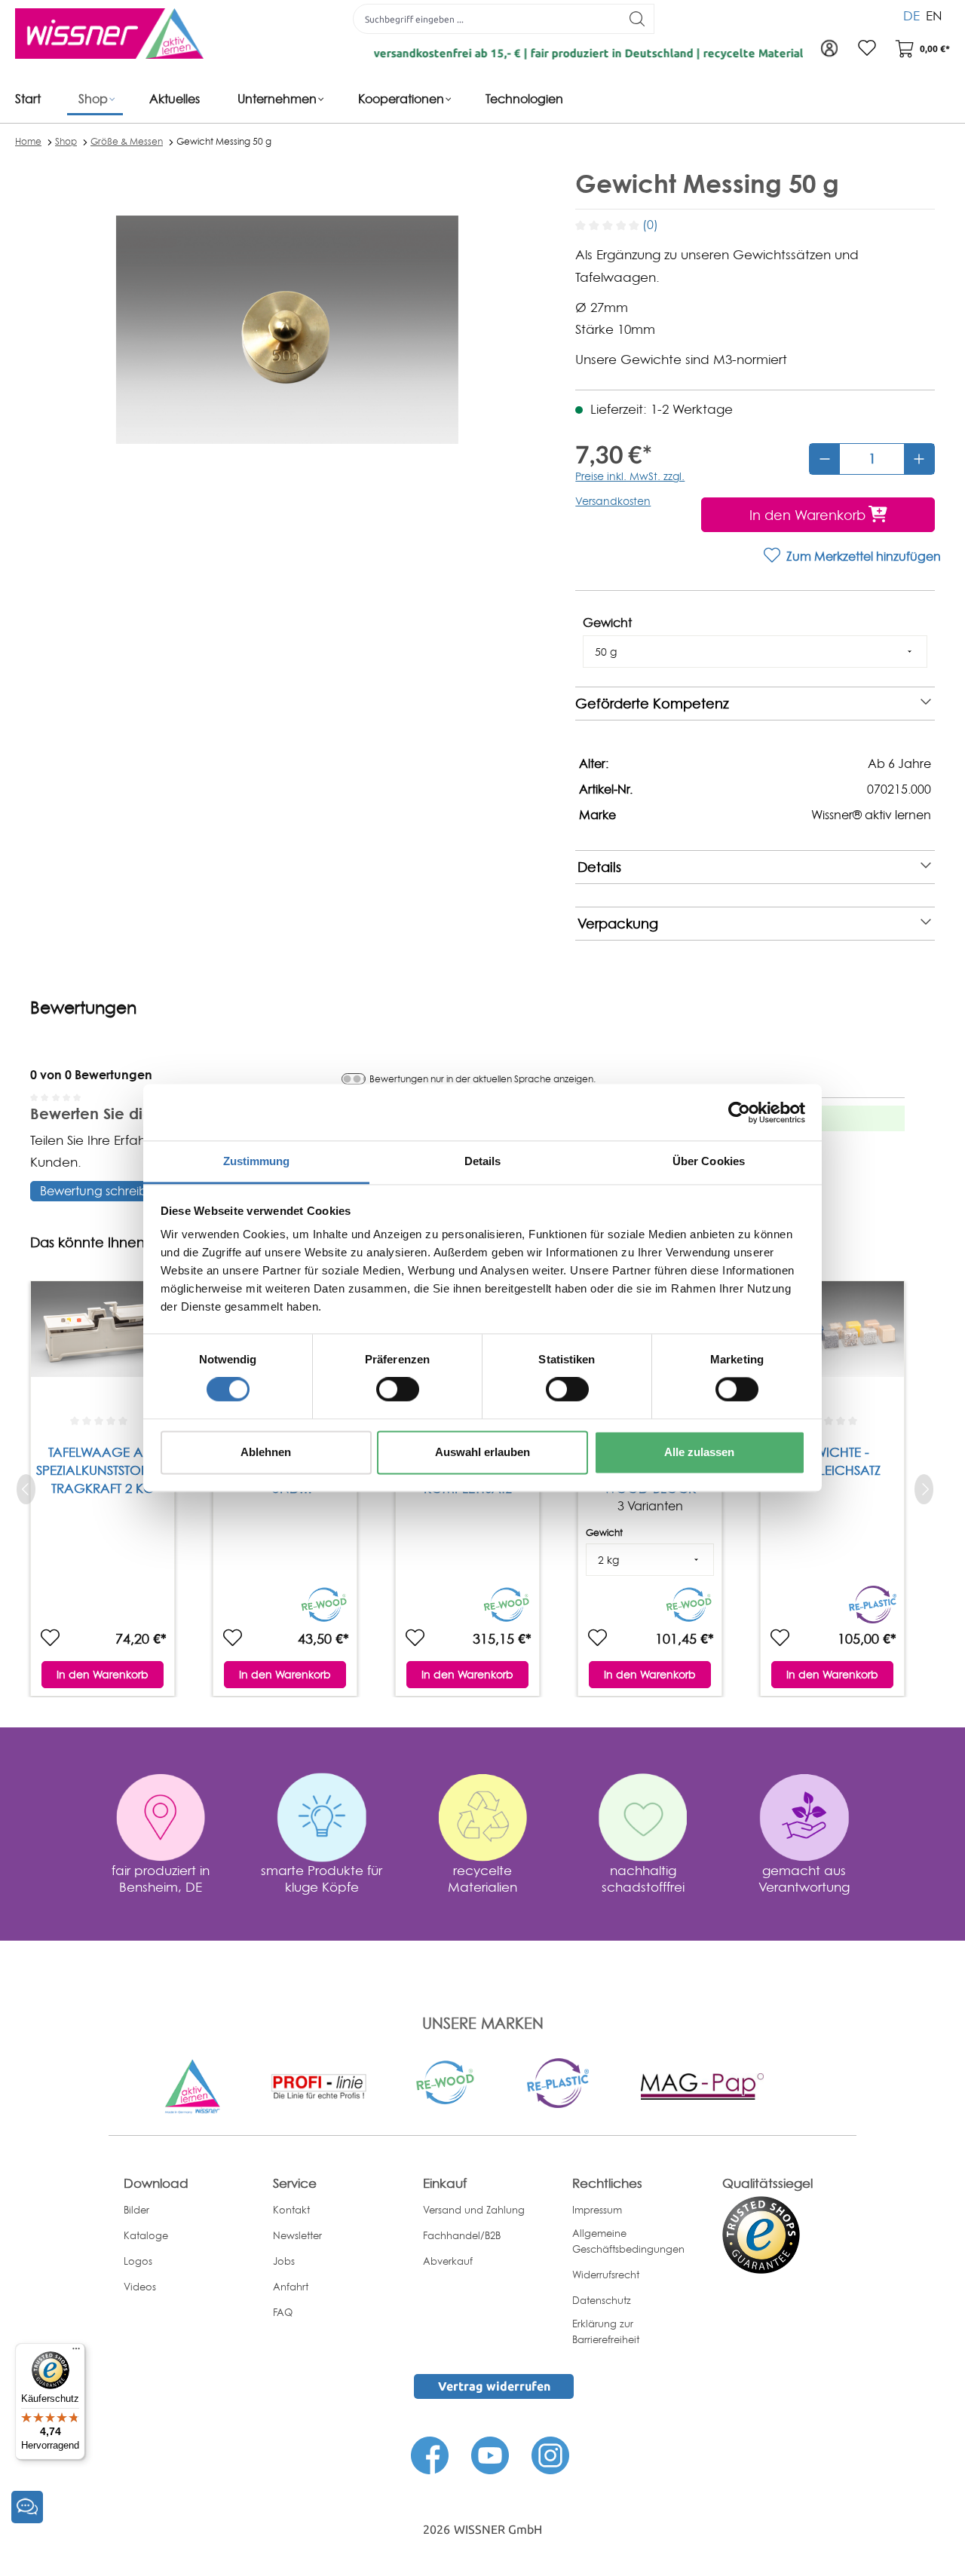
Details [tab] (483, 1161)
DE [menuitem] (911, 15)
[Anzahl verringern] (825, 459)
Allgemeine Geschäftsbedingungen (628, 2241)
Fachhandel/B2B (462, 2235)
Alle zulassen (699, 1452)
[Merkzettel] (867, 49)
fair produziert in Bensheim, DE (161, 1878)
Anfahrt (291, 2287)
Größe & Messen (127, 141)
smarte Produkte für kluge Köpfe (322, 1878)
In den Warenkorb (103, 1674)
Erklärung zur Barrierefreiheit (606, 2331)
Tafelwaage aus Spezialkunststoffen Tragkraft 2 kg (103, 1470)
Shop (66, 141)
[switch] (398, 1390)
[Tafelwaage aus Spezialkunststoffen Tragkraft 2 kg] (103, 1345)
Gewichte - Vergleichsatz (832, 1461)
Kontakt (291, 2210)
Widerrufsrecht (606, 2275)
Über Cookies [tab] (709, 1161)
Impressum (597, 2210)
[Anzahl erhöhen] (919, 459)
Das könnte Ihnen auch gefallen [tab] (136, 1242)
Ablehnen (266, 1452)
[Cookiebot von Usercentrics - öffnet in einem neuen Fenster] (739, 1112)
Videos (140, 2287)
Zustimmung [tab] (257, 1161)
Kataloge (146, 2235)
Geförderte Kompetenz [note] (652, 704)
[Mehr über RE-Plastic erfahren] (558, 2082)
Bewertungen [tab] (83, 1008)
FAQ (283, 2312)
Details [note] (599, 867)
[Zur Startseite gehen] (109, 34)
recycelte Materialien (482, 1878)
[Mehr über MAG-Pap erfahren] (702, 2085)
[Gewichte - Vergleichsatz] (832, 1345)
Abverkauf (448, 2261)
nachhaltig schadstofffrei (643, 1878)
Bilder (136, 2210)
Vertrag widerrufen (494, 2386)
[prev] (26, 1489)
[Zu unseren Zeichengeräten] (319, 2085)
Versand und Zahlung (474, 2210)
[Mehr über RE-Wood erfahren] (446, 2082)
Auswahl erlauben (482, 1452)
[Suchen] (637, 19)
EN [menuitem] (934, 15)
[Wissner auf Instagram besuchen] (550, 2454)
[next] (924, 1489)
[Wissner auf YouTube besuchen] (490, 2454)
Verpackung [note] (618, 924)
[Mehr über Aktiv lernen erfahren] (192, 2085)
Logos (138, 2261)
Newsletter (297, 2235)
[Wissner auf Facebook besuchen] (430, 2454)
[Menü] (76, 2352)
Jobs (284, 2261)
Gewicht (607, 623)
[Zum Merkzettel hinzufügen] (50, 1638)
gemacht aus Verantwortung (804, 1878)
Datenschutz (602, 2300)
